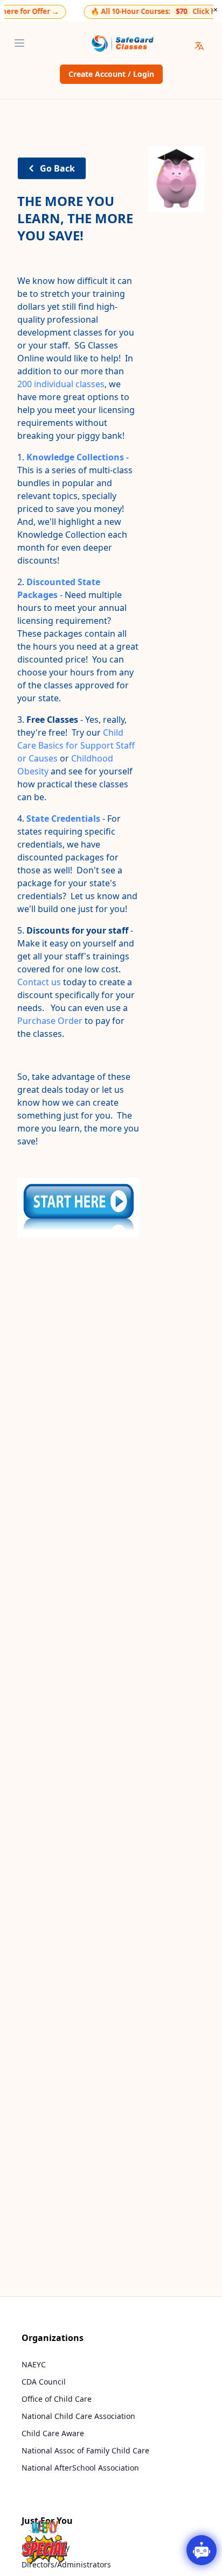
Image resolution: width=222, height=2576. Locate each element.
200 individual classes (61, 384)
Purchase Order (50, 1021)
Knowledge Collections (75, 457)
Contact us (39, 982)
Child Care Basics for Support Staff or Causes (76, 745)
